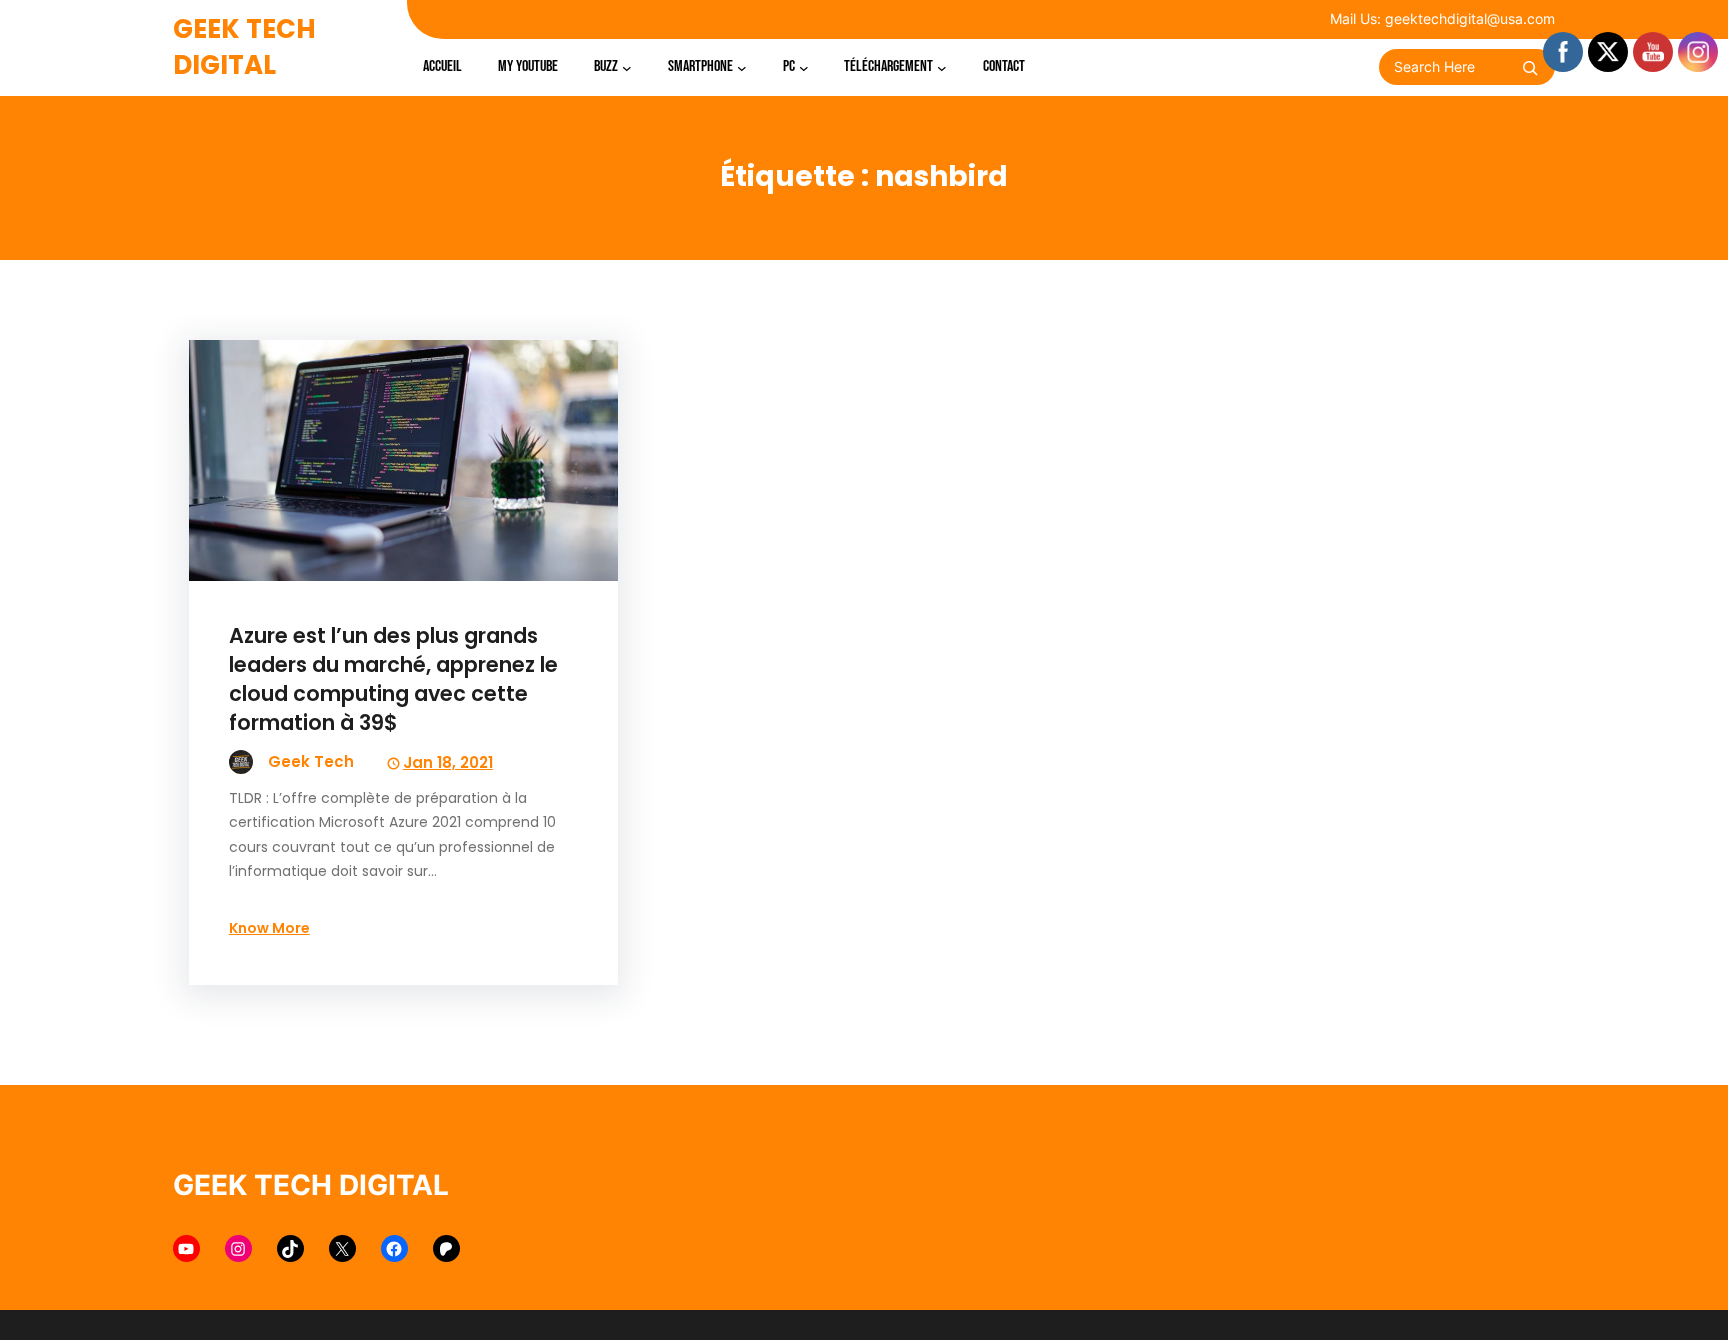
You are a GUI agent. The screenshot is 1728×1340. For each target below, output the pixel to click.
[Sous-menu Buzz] (627, 67)
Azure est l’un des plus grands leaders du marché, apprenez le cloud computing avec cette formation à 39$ (393, 679)
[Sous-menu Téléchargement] (942, 67)
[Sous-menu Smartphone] (742, 67)
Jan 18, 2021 (448, 762)
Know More (269, 928)
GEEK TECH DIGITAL (244, 47)
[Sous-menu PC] (804, 67)
